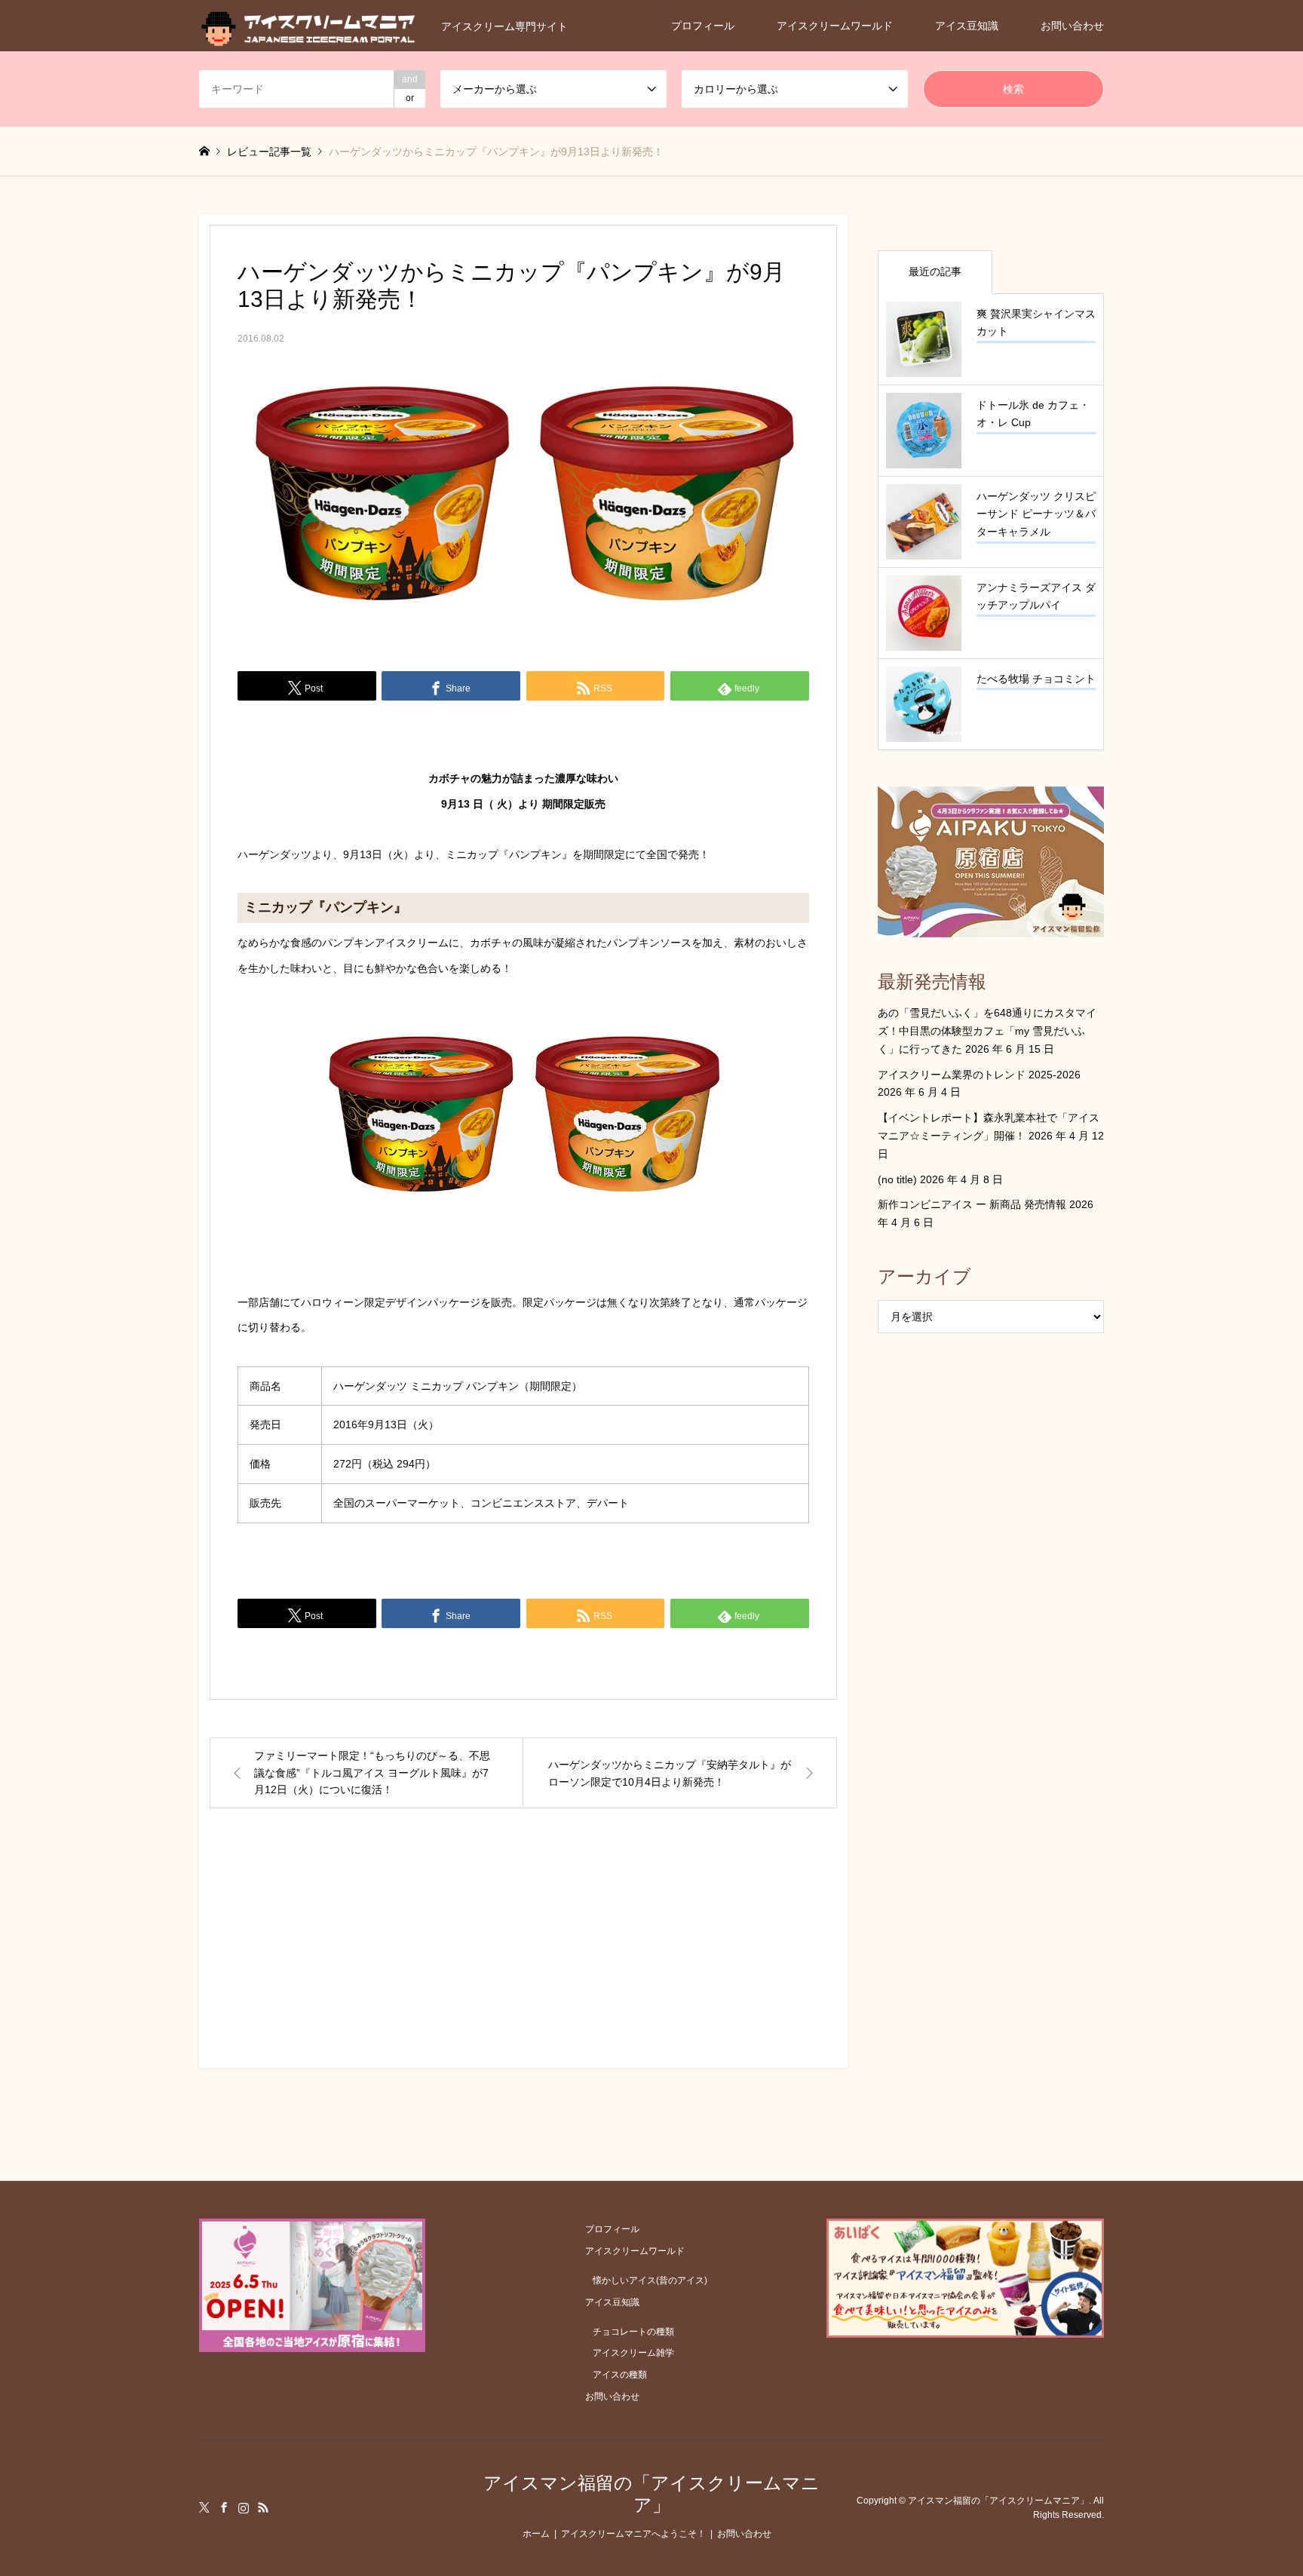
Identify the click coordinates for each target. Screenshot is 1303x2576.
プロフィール (703, 26)
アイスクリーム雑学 (633, 2353)
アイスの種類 (620, 2375)
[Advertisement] (523, 1952)
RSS (263, 2507)
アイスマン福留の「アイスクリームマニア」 (651, 2494)
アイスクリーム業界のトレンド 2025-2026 (979, 1075)
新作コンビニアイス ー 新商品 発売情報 (972, 1204)
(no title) (897, 1179)
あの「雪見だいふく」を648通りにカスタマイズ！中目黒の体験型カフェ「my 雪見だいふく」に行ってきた (987, 1031)
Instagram (244, 2507)
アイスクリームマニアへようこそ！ (633, 2534)
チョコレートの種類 (633, 2332)
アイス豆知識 (967, 26)
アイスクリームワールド (835, 26)
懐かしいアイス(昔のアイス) (650, 2280)
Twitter (204, 2507)
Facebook (224, 2507)
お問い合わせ (1072, 26)
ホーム (536, 2534)
